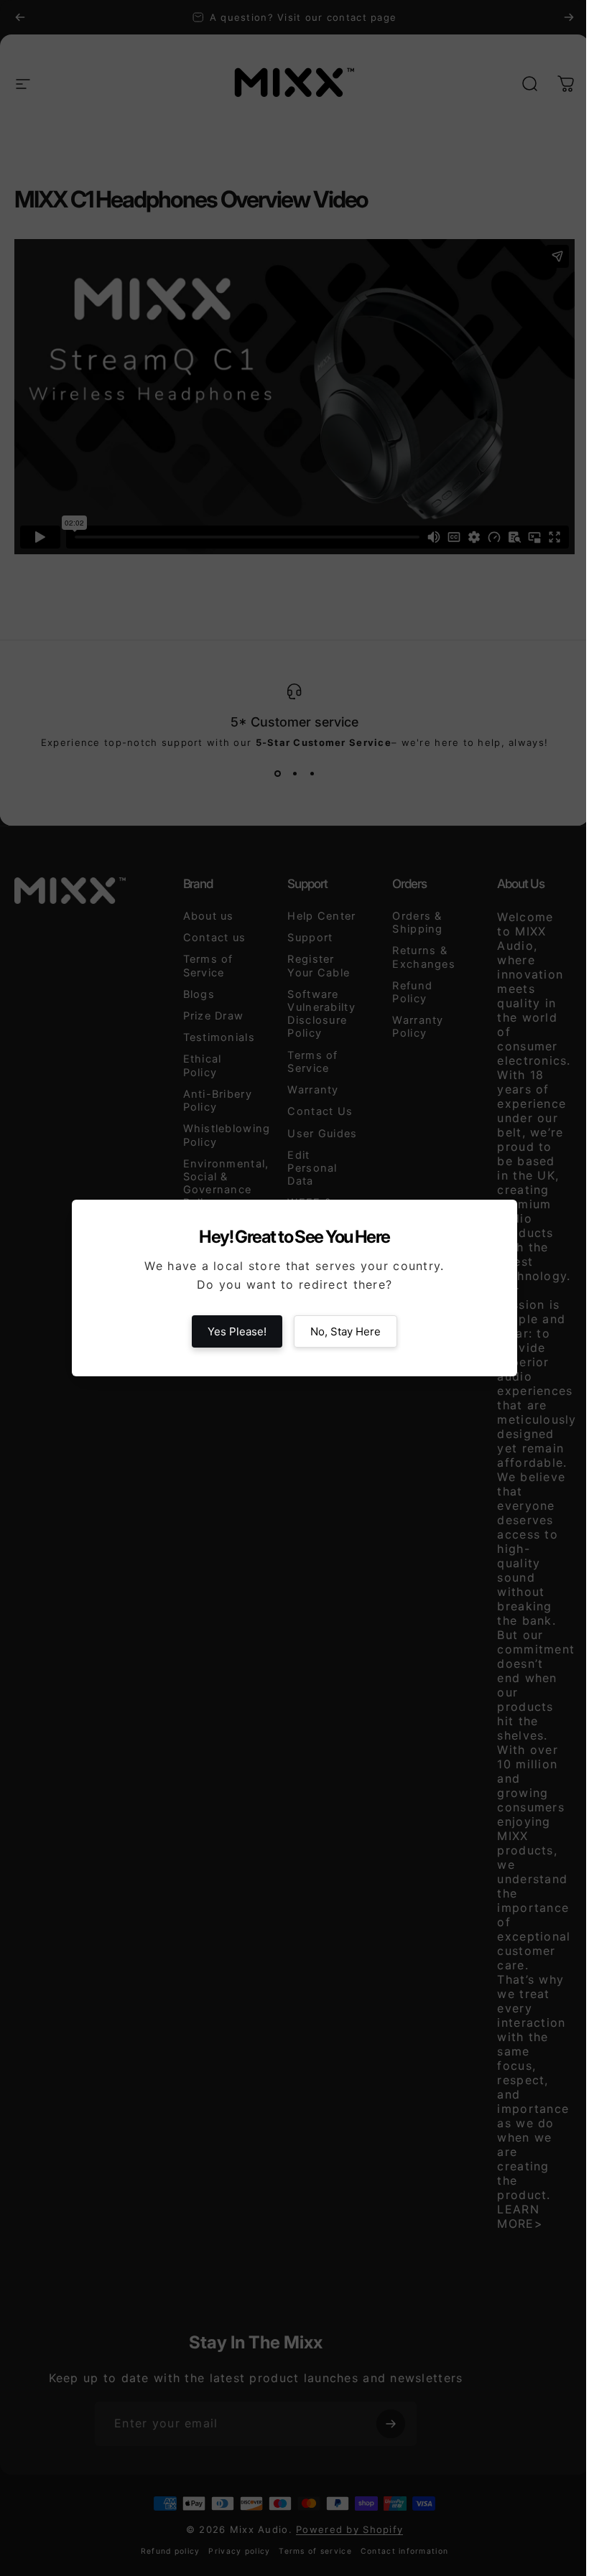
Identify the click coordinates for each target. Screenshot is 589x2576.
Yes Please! (237, 1331)
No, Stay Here (345, 1331)
